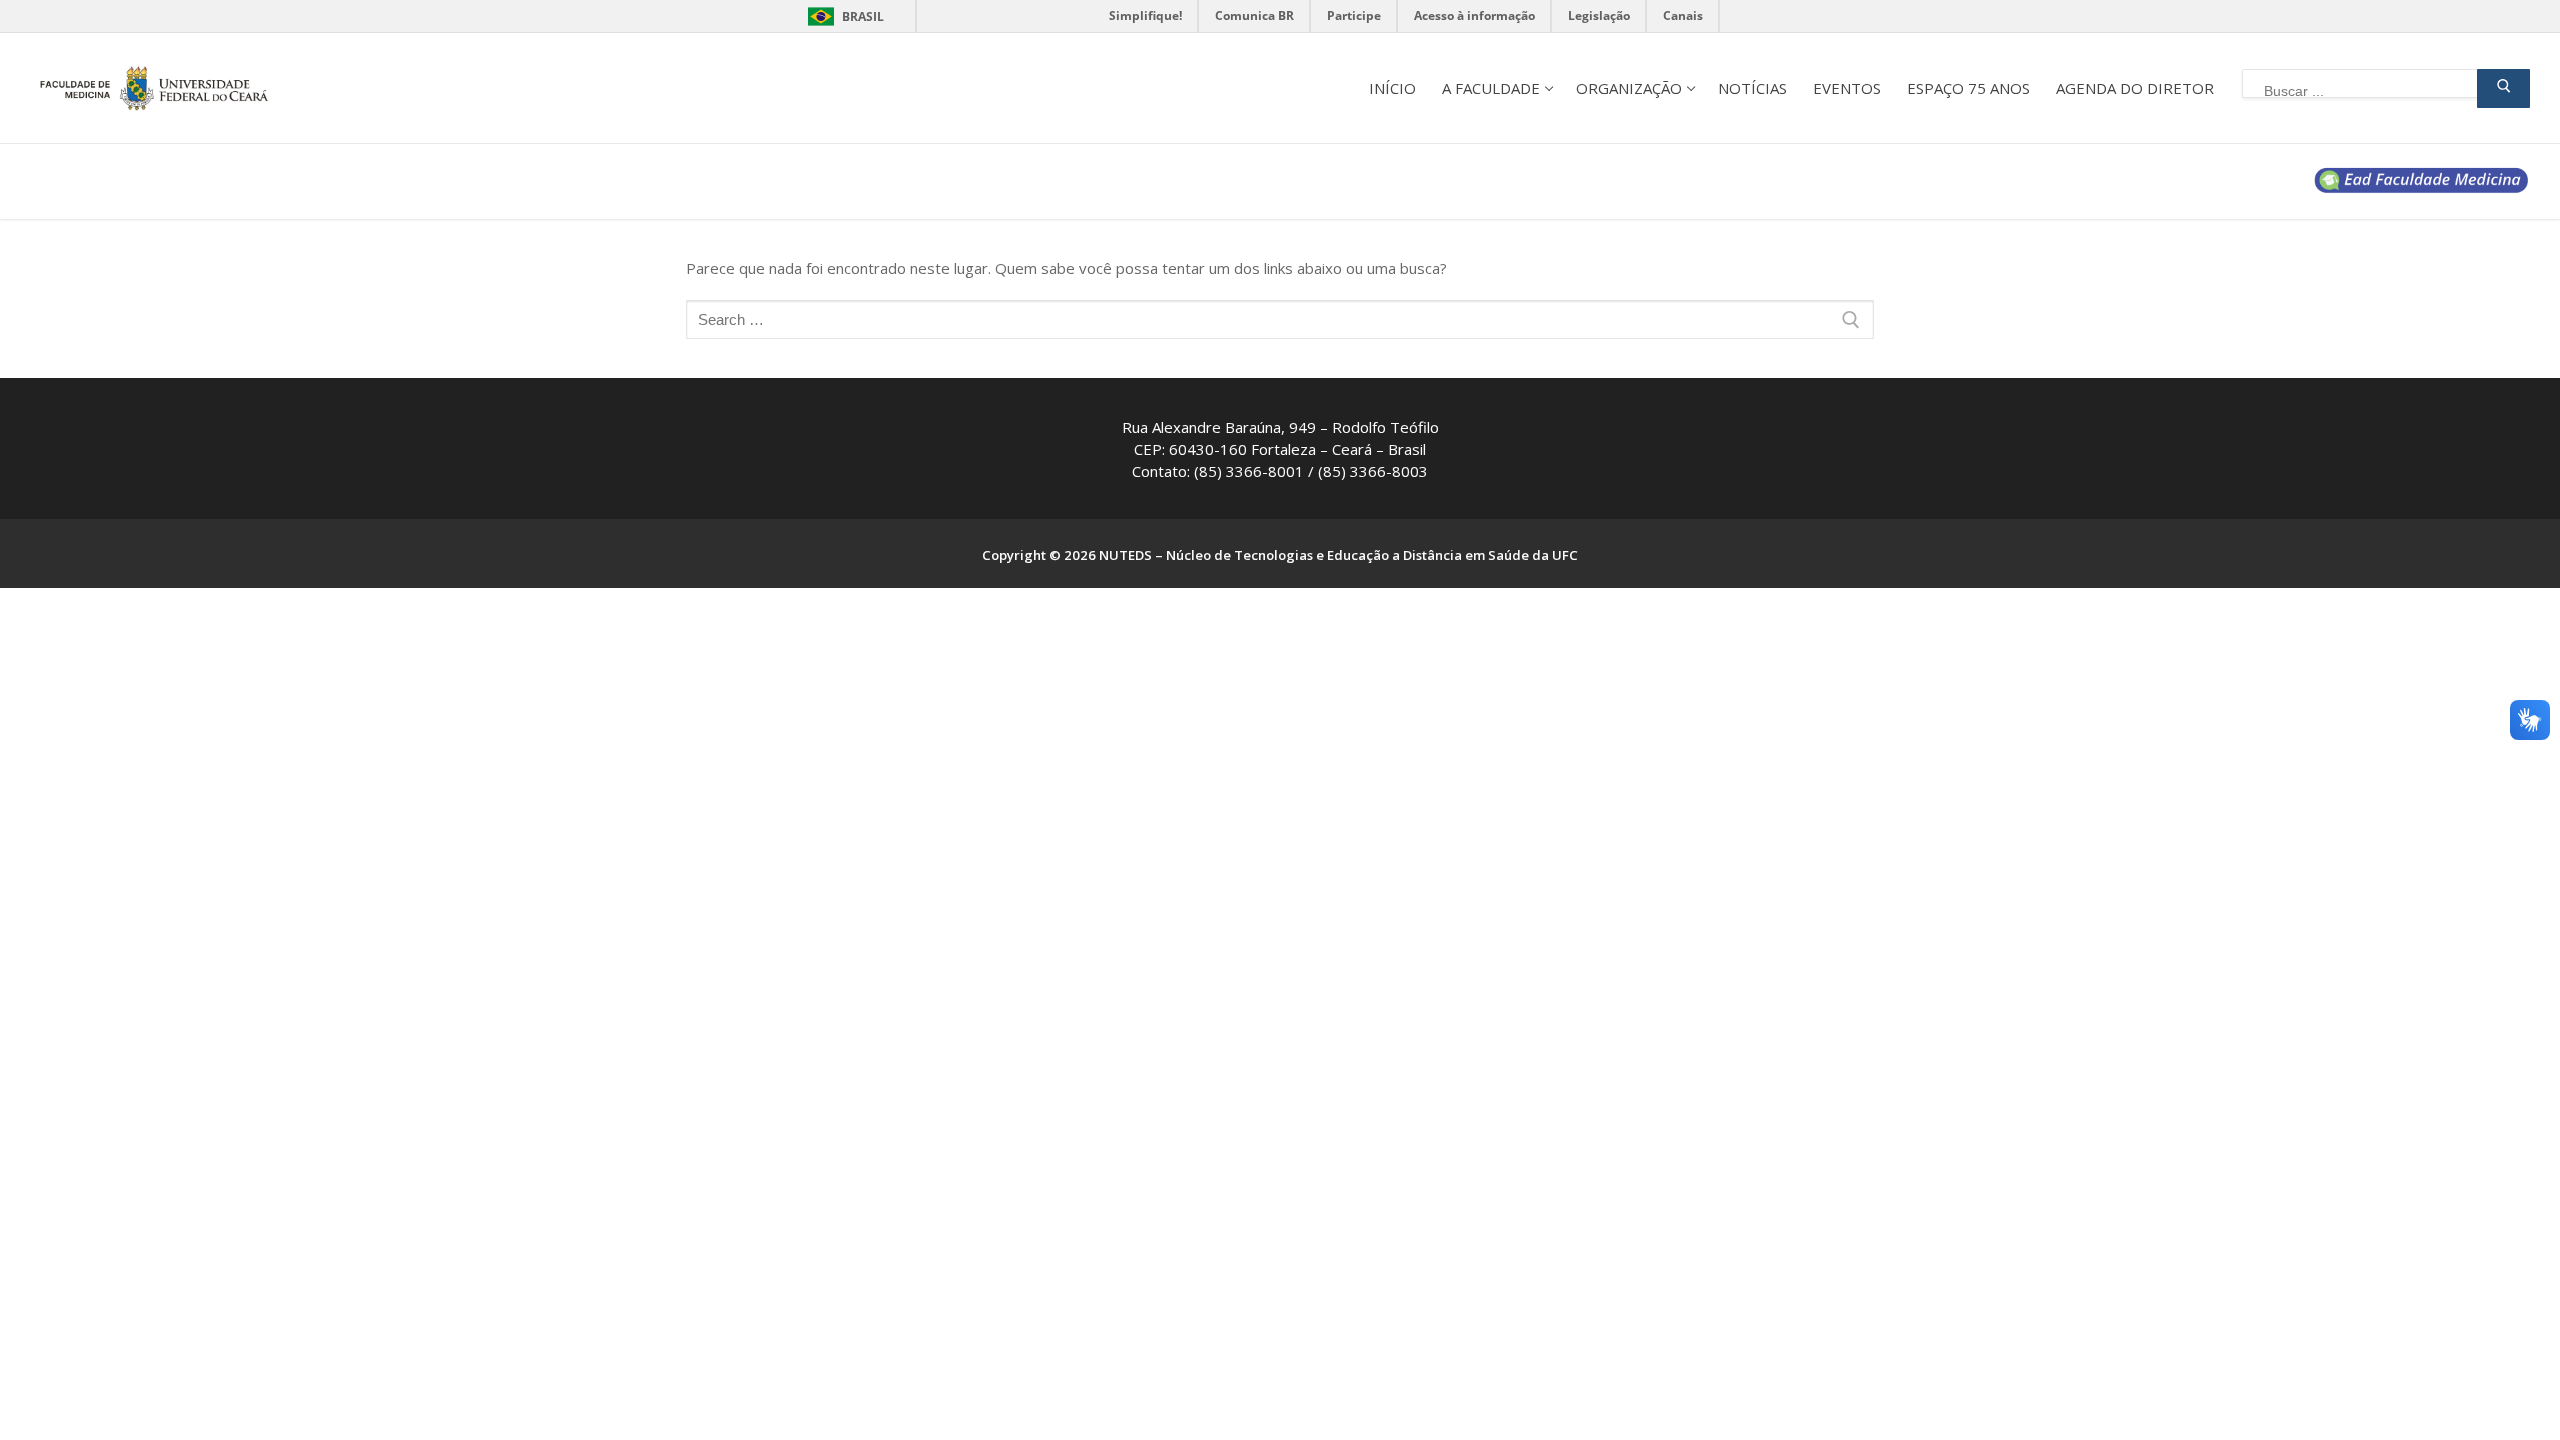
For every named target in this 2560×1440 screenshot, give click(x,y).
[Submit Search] (2503, 88)
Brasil (863, 16)
